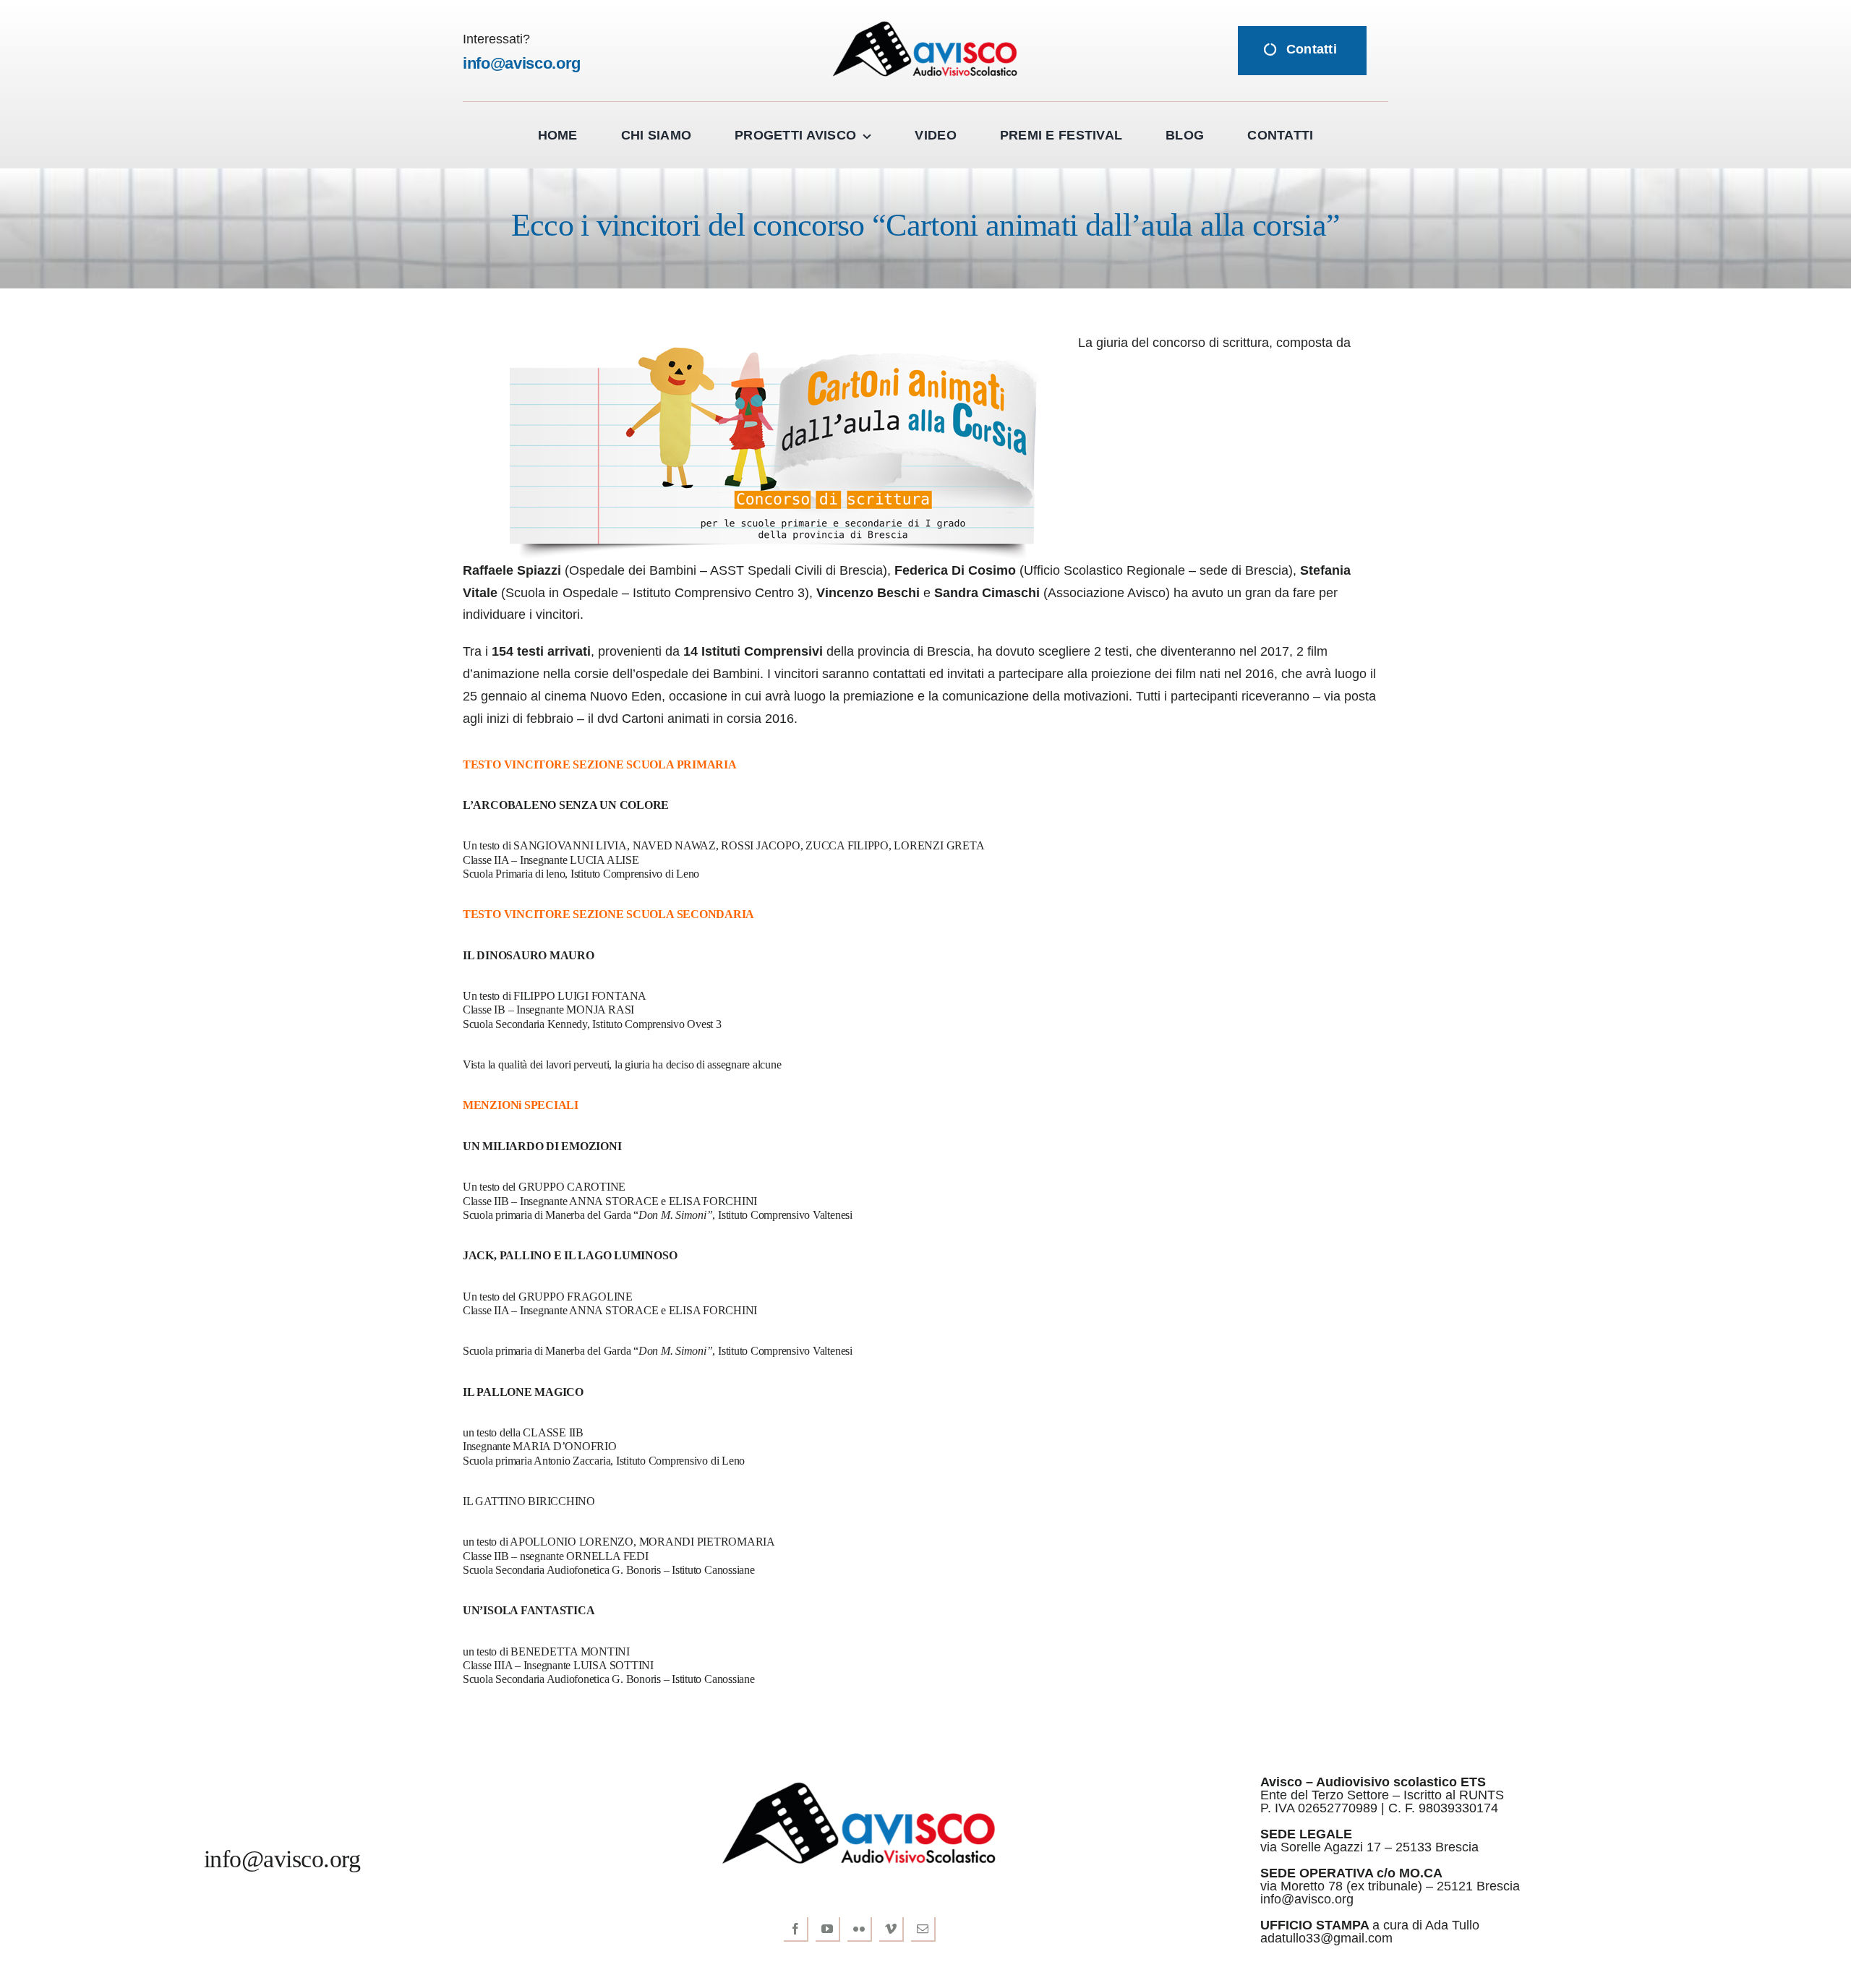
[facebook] (796, 1929)
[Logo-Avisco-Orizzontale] (925, 25)
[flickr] (860, 1929)
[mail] (923, 1929)
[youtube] (828, 1929)
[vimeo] (892, 1929)
